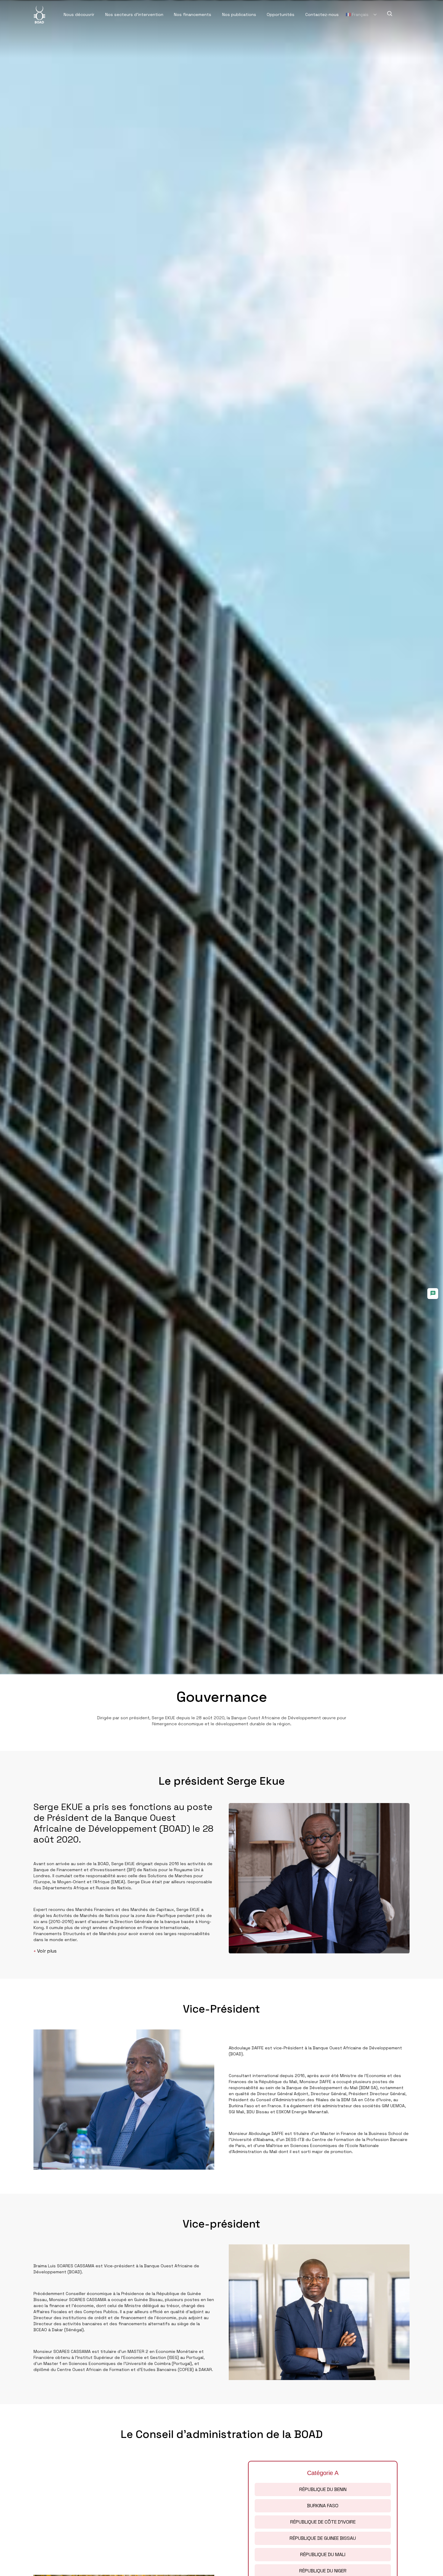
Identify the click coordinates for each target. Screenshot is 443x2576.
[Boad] (39, 14)
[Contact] (433, 1294)
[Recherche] (390, 14)
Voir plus (45, 1951)
